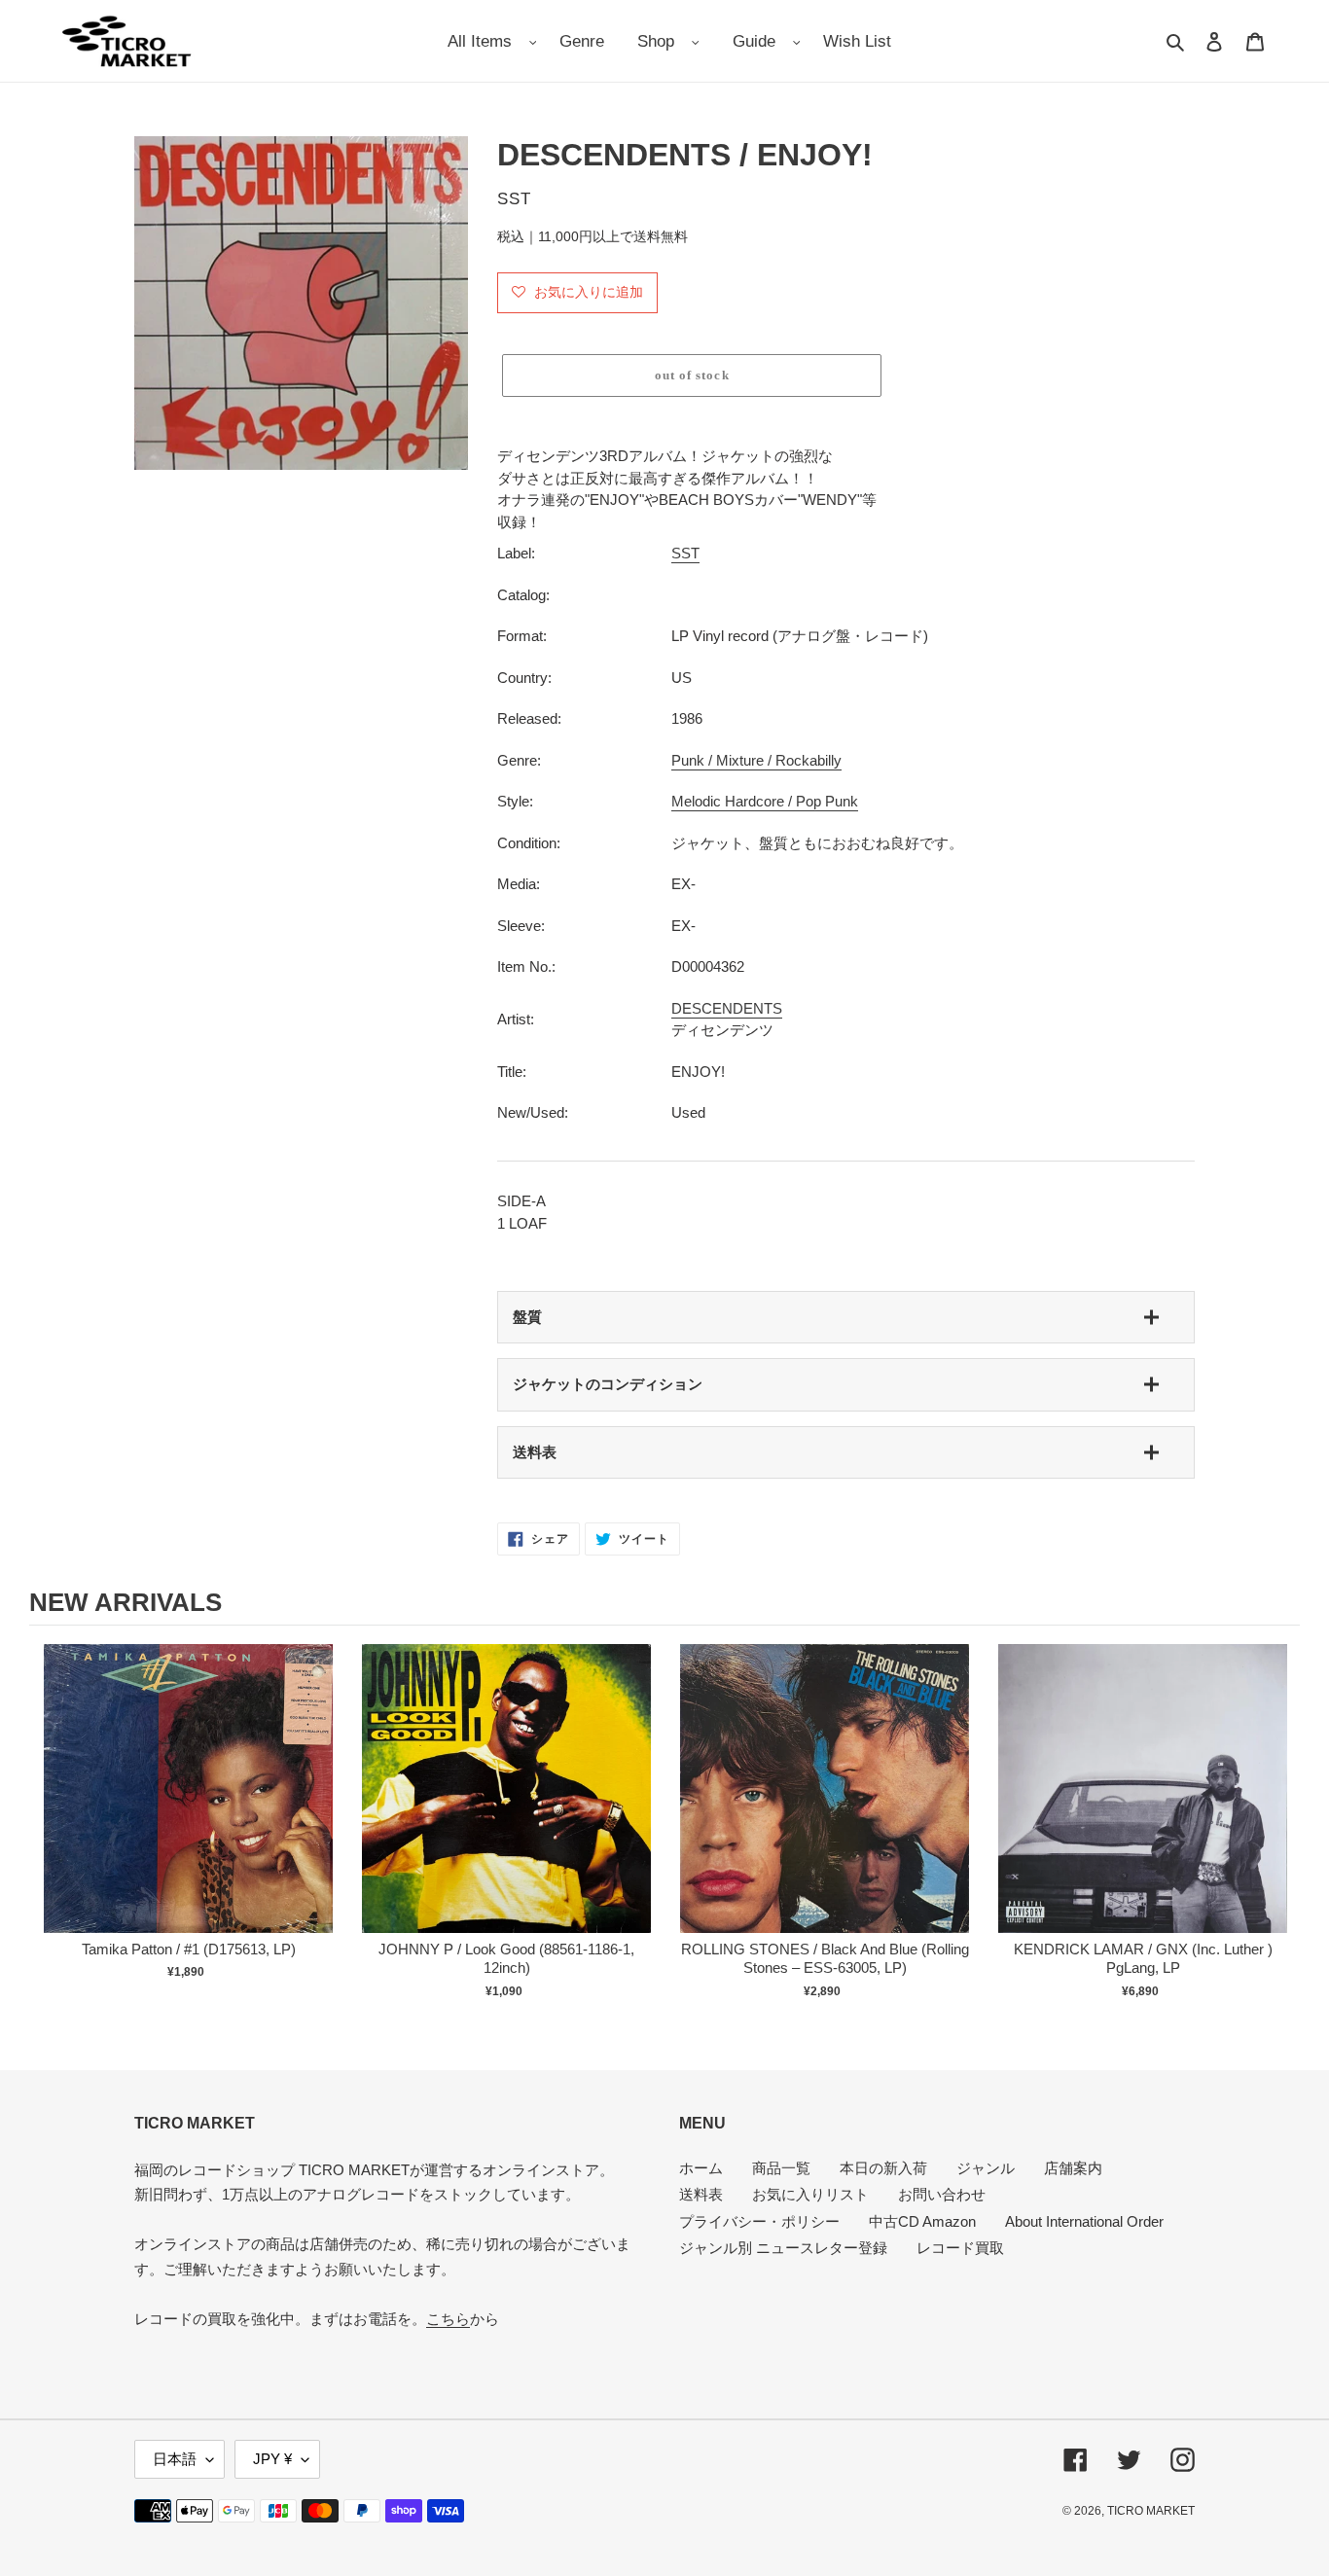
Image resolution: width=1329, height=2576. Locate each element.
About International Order (1084, 2221)
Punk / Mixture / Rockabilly (756, 760)
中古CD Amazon (922, 2221)
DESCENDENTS (727, 1008)
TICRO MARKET (1151, 2511)
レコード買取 (960, 2248)
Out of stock (189, 1809)
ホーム (701, 2168)
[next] (1280, 1831)
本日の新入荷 (883, 2168)
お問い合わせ (942, 2194)
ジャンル (986, 2168)
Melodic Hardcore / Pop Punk (765, 801)
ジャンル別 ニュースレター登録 (783, 2248)
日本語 (175, 2459)
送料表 (535, 1452)
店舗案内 (1073, 2168)
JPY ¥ (272, 2459)
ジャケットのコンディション (608, 1384)
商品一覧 (781, 2168)
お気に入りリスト (810, 2194)
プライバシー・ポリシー (759, 2221)
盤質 (527, 1317)
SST (685, 553)
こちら (448, 2319)
